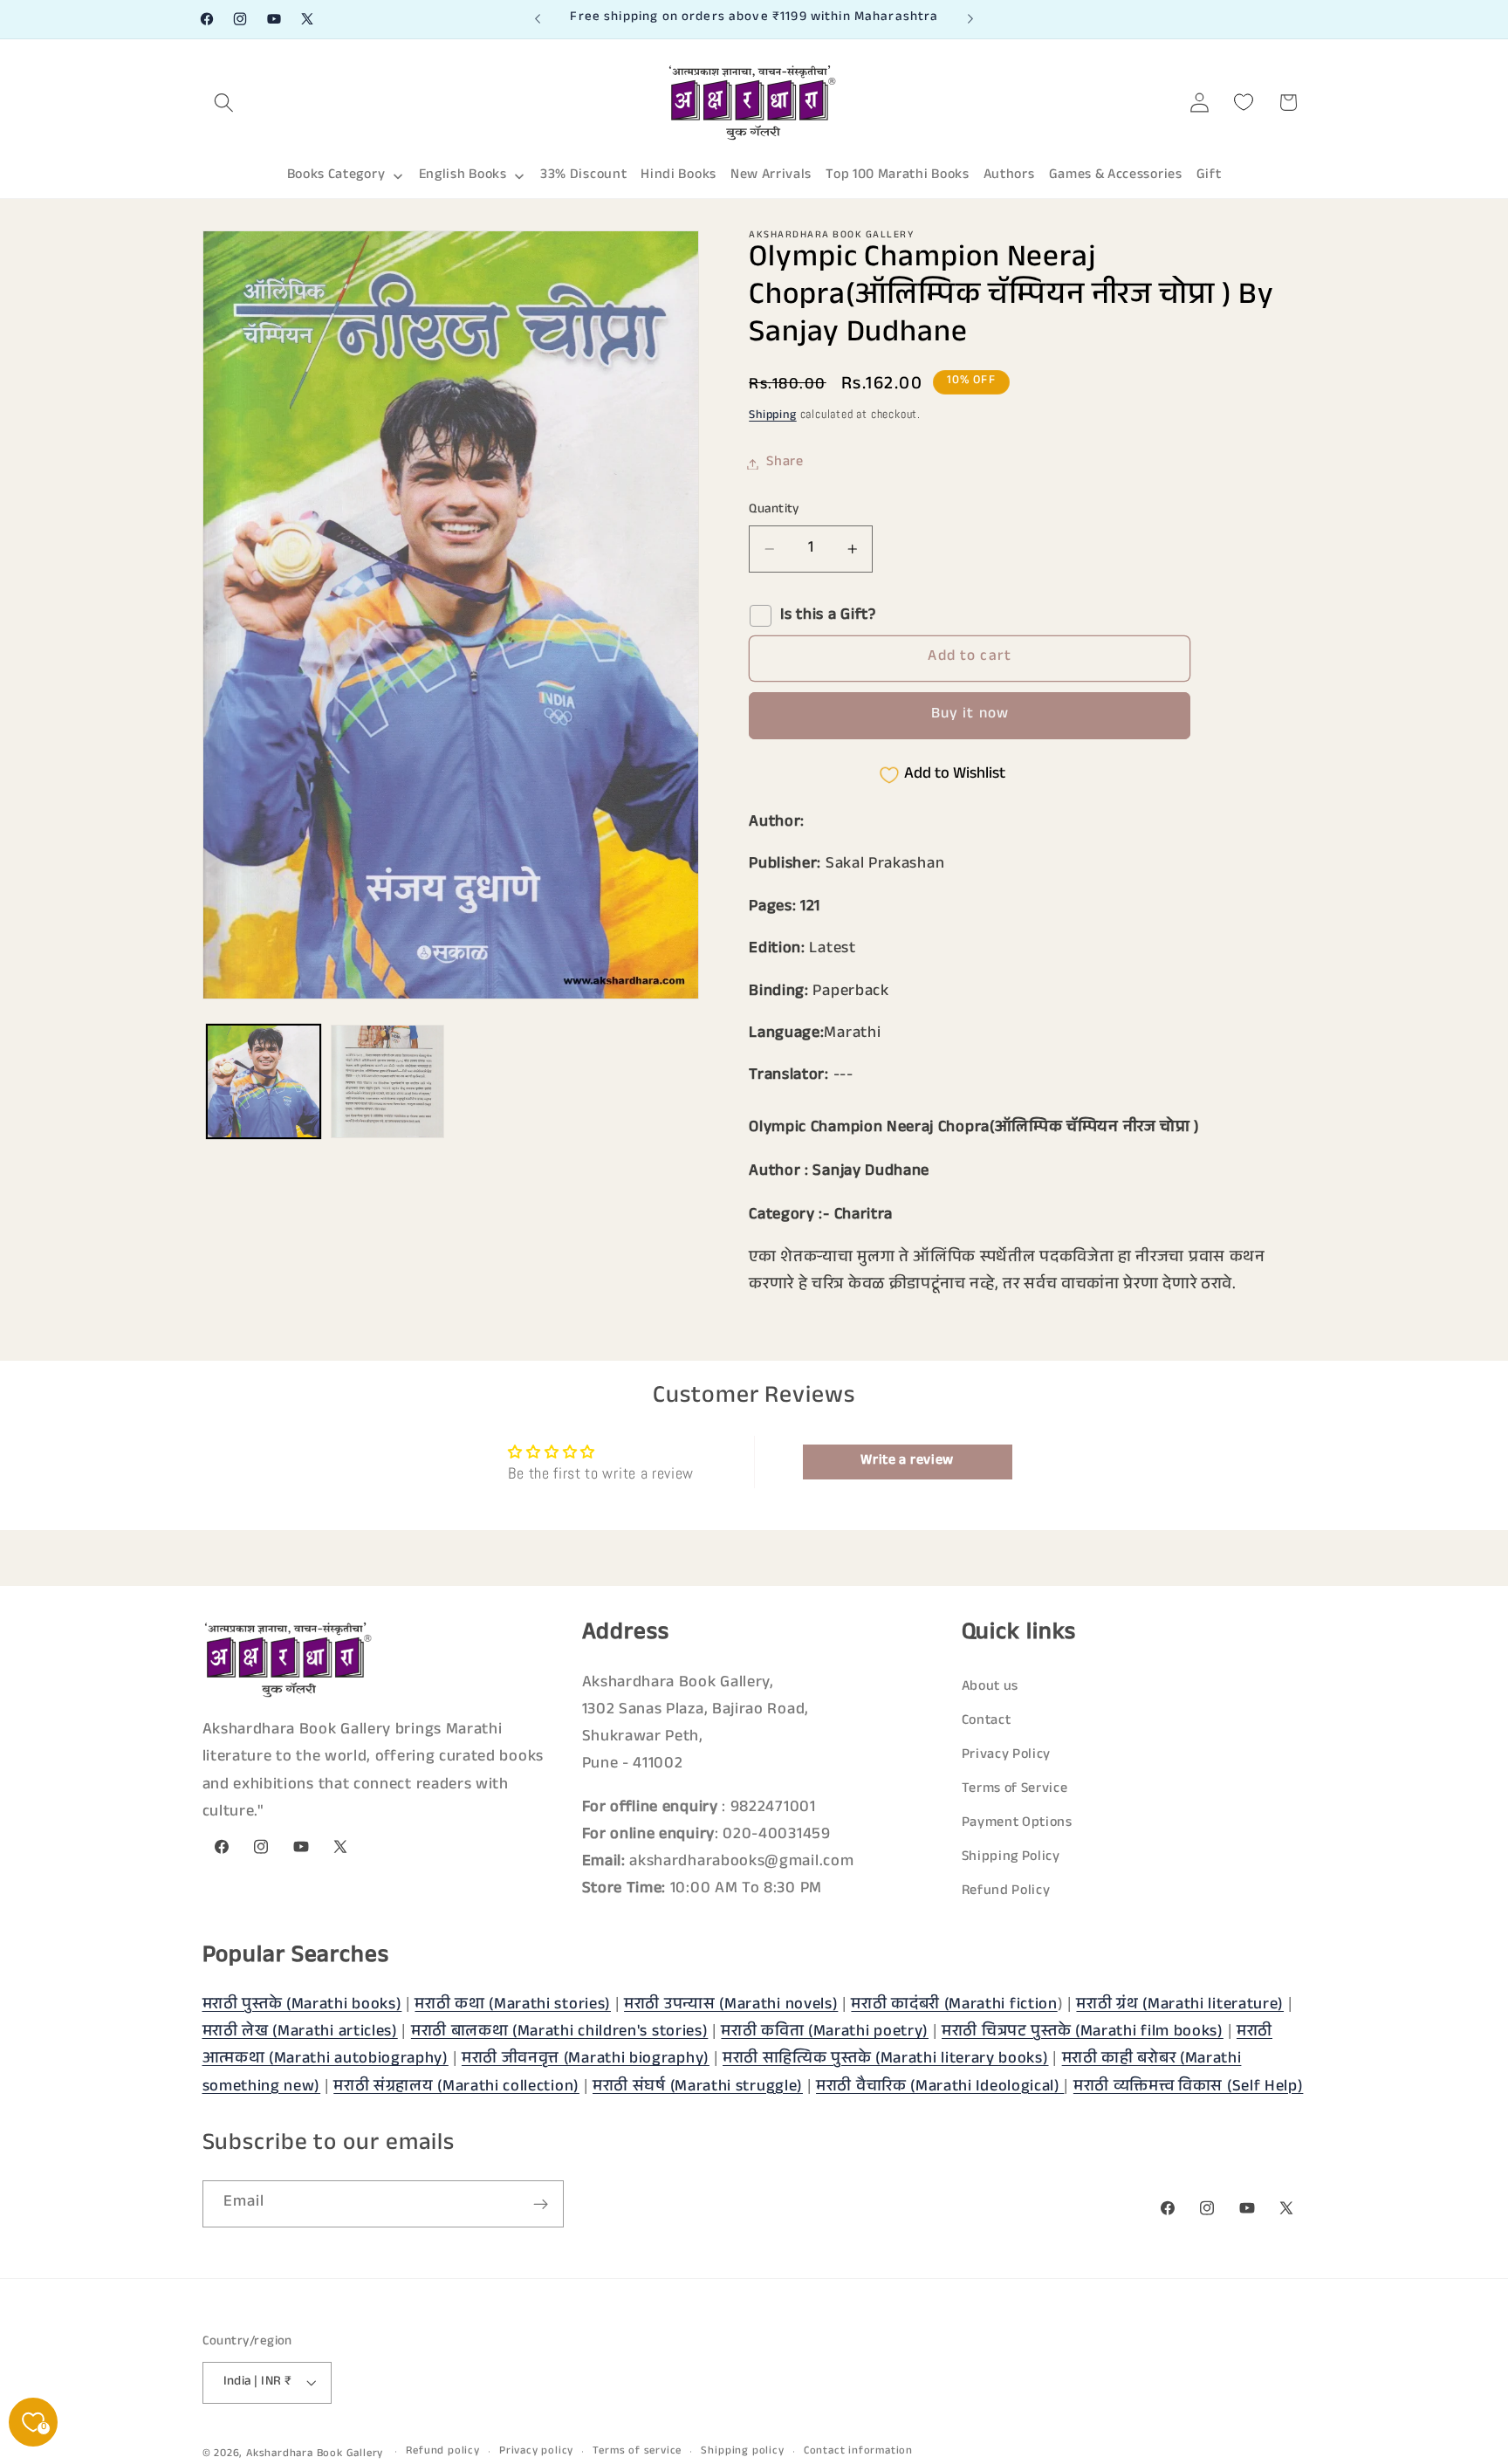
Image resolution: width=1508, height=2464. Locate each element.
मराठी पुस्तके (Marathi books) (302, 2006)
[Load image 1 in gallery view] (264, 1081)
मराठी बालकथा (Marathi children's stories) (560, 2033)
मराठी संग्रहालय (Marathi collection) (456, 2088)
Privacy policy (536, 2453)
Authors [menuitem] (1009, 176)
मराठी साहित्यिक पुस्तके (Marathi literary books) (886, 2060)
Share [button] (785, 464)
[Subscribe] (541, 2205)
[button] (225, 103)
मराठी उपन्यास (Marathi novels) (731, 2006)
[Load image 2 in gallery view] (387, 1081)
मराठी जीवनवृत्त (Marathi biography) (586, 2060)
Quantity (774, 510)
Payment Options (1017, 1824)
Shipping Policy (1011, 1858)
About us (990, 1688)
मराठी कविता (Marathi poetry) (825, 2033)
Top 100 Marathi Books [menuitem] (898, 176)
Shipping (772, 417)
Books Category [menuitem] (336, 176)
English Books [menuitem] (463, 176)
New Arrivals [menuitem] (771, 176)
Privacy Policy (1007, 1756)
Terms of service (637, 2453)
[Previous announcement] (538, 19)
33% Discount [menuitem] (583, 176)
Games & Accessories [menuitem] (1116, 176)
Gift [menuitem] (1209, 176)
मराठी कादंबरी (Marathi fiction (954, 2006)
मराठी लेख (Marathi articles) (300, 2033)
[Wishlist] (1244, 103)
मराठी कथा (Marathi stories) (513, 2006)
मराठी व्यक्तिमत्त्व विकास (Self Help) (1189, 2088)
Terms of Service (1015, 1790)
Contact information (858, 2453)
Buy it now (970, 716)
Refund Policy (1006, 1892)
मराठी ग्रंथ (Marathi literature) (1180, 2006)
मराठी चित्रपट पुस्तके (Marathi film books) (1083, 2033)
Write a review (907, 1462)
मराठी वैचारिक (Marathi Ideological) (940, 2088)
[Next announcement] (970, 19)
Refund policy (442, 2453)
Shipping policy (742, 2453)
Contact (987, 1722)
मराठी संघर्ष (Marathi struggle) (698, 2088)
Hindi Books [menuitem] (679, 176)
